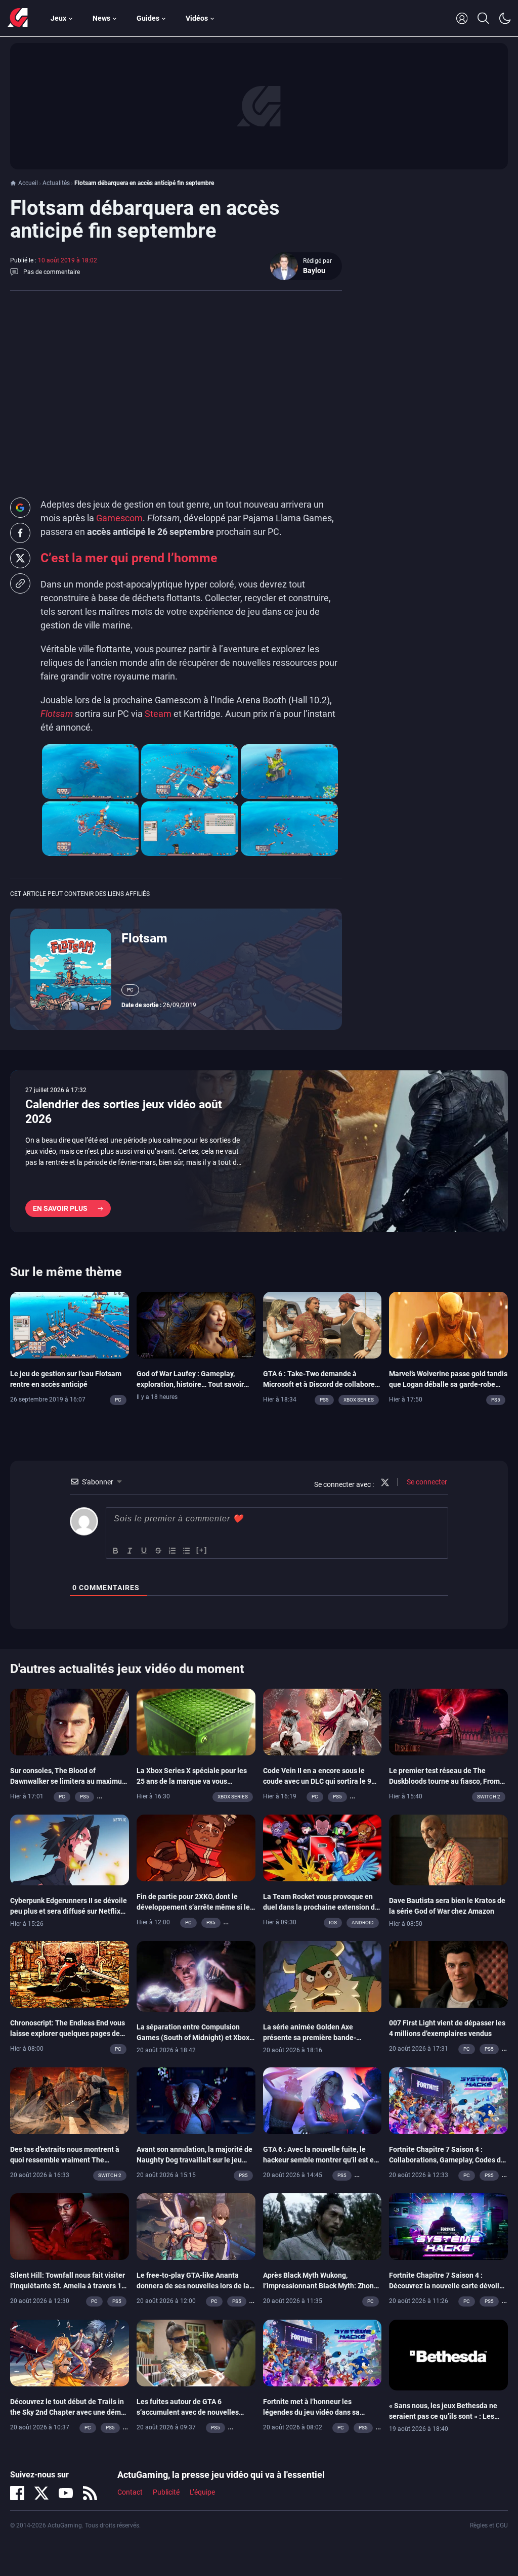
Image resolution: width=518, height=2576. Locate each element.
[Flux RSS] (90, 2493)
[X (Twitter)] (41, 2493)
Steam (158, 714)
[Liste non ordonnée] (187, 1551)
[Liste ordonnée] (172, 1551)
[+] (202, 1550)
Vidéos (197, 18)
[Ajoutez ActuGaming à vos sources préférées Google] (20, 508)
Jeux (58, 18)
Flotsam (144, 938)
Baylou (314, 270)
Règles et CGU (489, 2525)
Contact (130, 2492)
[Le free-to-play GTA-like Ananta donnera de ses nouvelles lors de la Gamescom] (196, 2226)
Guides (148, 18)
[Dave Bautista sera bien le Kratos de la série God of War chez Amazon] (448, 1849)
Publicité (166, 2492)
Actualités (56, 183)
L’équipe (202, 2492)
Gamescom (119, 518)
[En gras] (116, 1551)
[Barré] (158, 1551)
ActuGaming (18, 18)
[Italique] (130, 1551)
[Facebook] (17, 2493)
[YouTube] (66, 2493)
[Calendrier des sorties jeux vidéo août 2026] (259, 1151)
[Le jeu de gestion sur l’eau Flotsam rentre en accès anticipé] (70, 1324)
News (101, 18)
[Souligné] (144, 1551)
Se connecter (426, 1482)
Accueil (28, 183)
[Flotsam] (71, 969)
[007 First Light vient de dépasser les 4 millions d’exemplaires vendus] (448, 1974)
